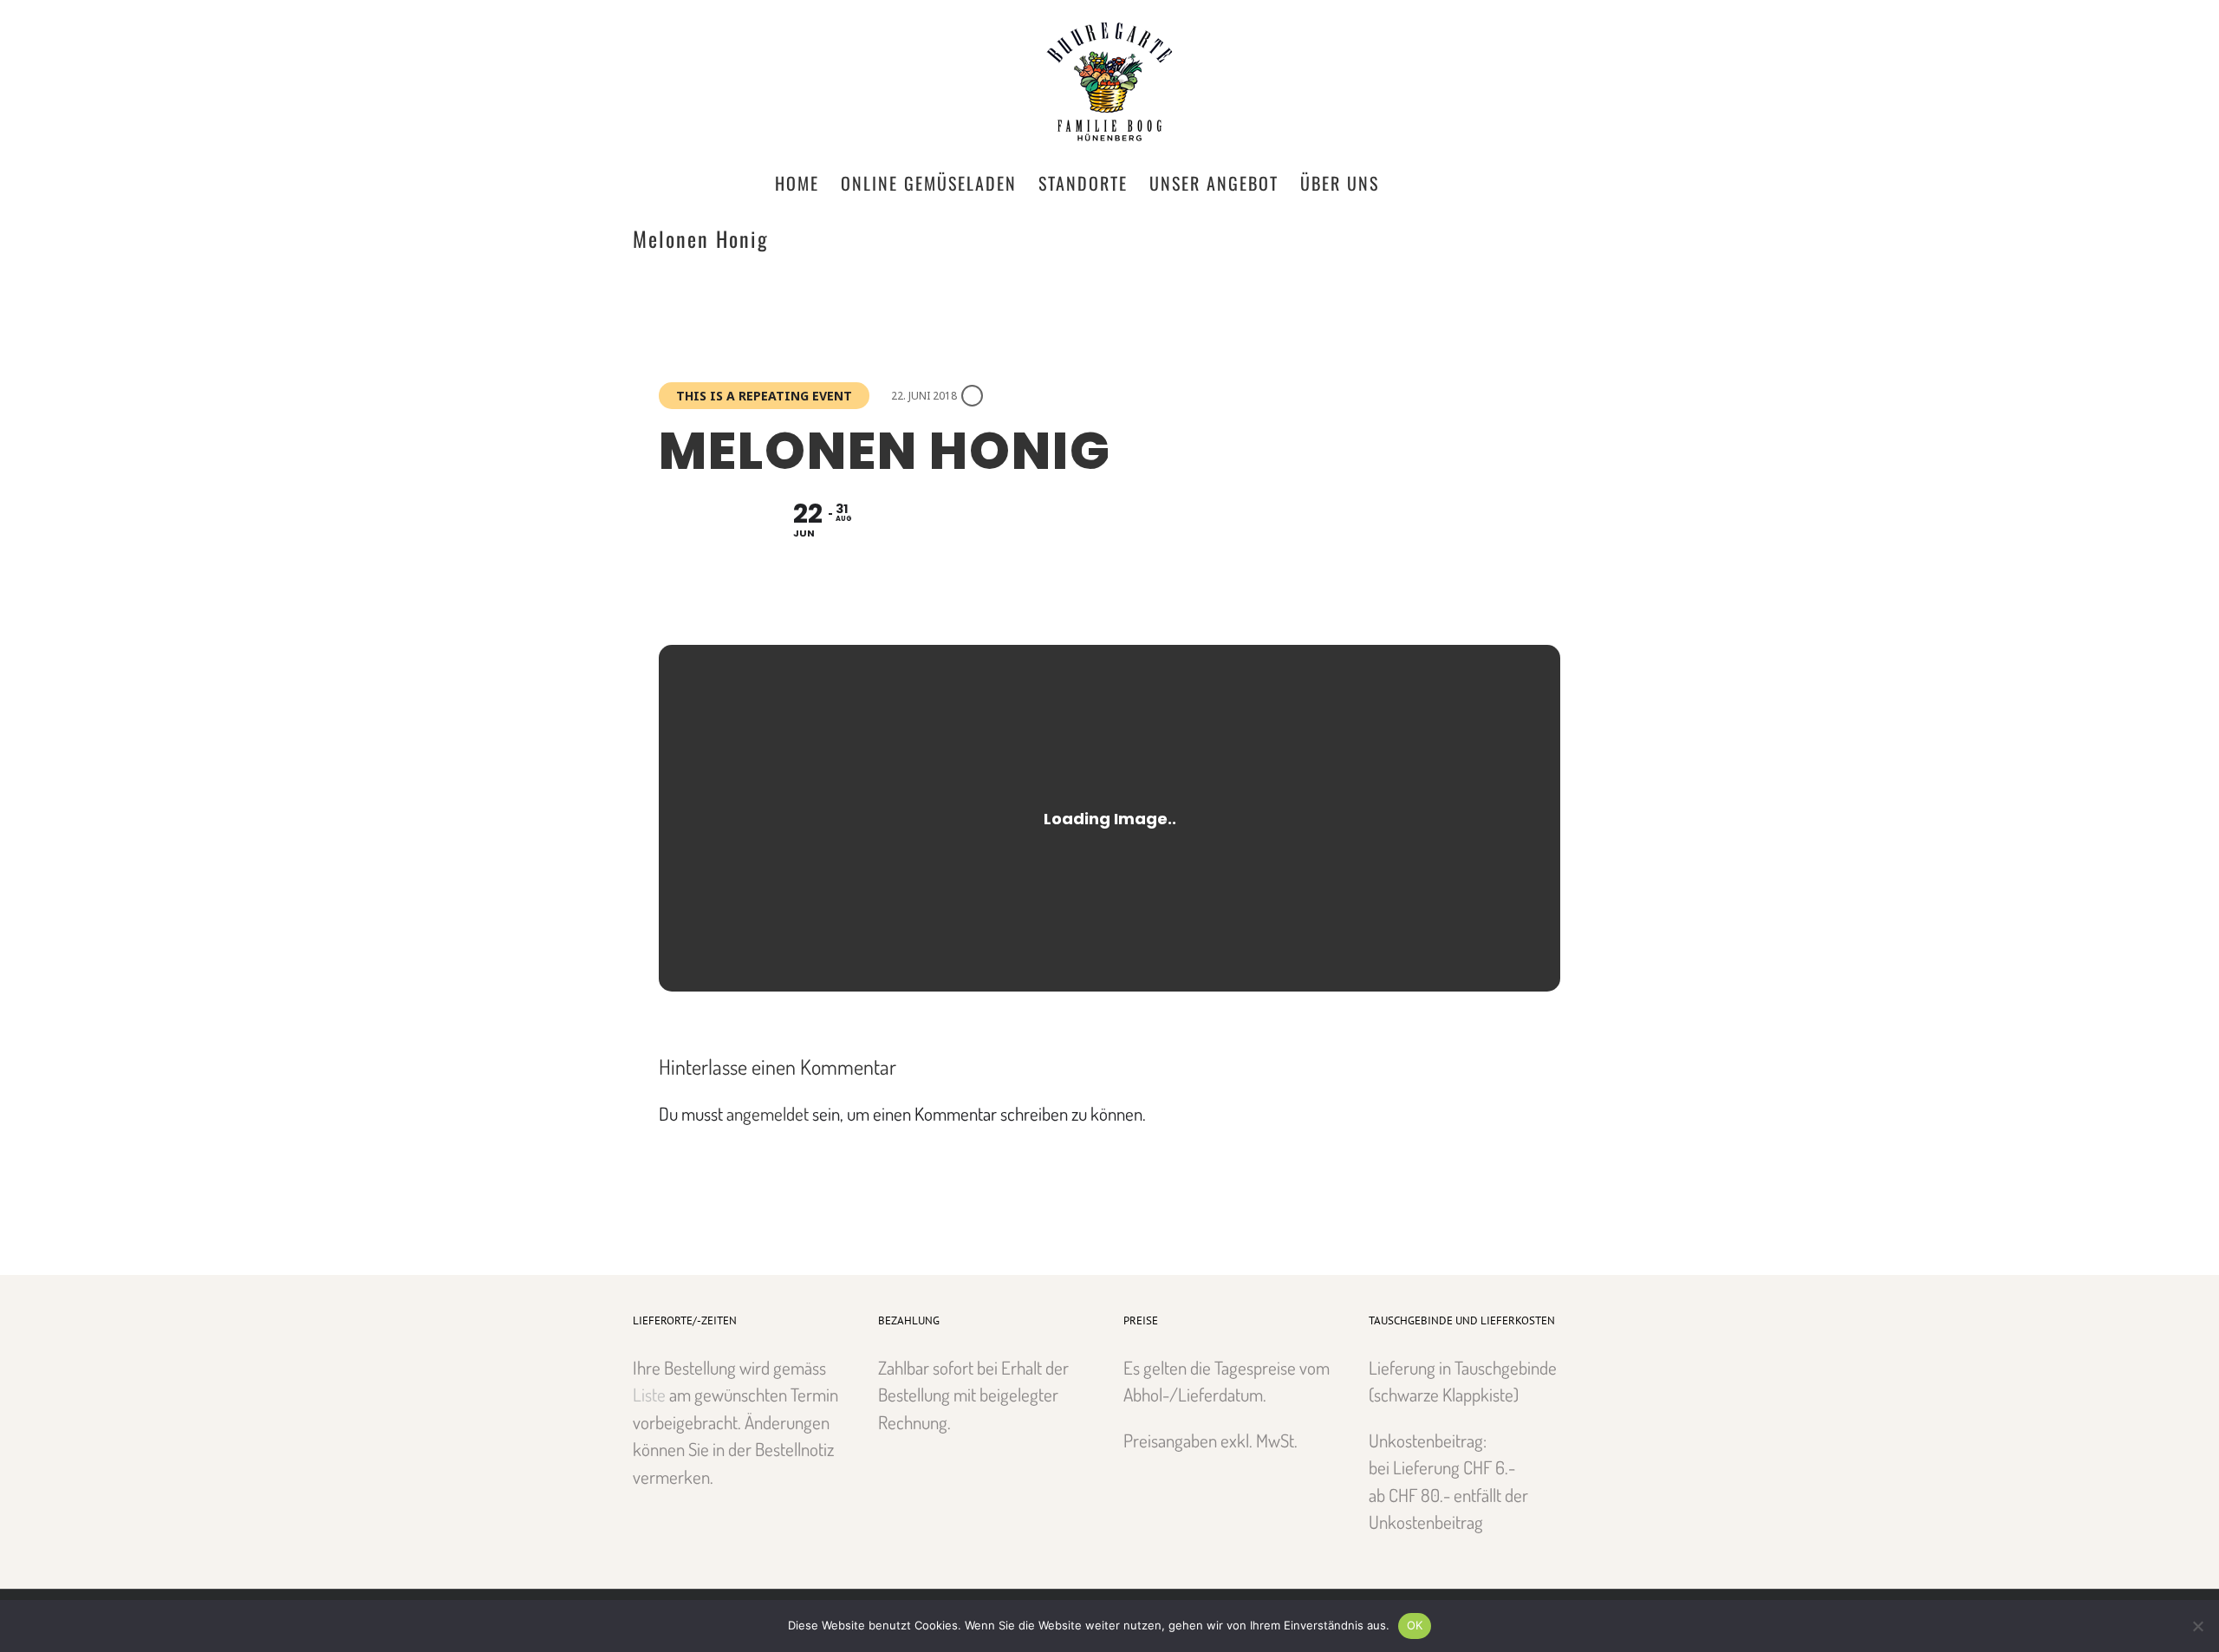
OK (1415, 1625)
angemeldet (768, 1113)
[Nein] (2197, 1626)
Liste (649, 1394)
